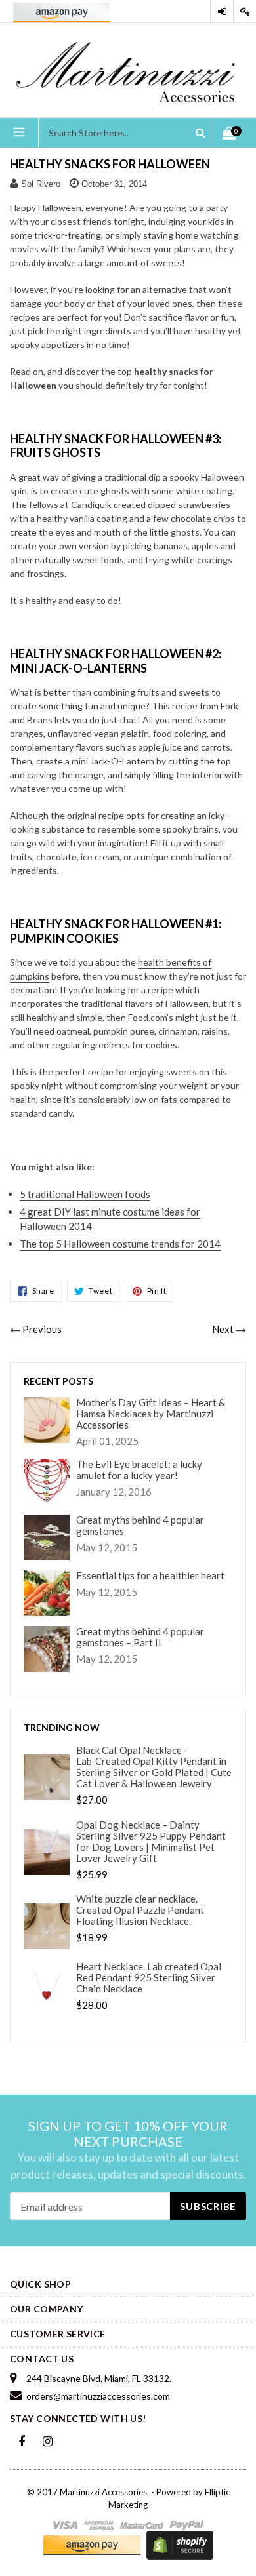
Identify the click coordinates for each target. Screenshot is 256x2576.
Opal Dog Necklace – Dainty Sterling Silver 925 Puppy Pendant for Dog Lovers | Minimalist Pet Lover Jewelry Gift (151, 1842)
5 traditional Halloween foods (85, 1194)
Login (222, 11)
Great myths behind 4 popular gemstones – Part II (140, 1637)
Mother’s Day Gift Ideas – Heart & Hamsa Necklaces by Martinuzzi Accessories (151, 1414)
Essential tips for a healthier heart (150, 1576)
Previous (42, 1329)
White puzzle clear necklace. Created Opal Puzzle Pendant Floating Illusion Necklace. (140, 1910)
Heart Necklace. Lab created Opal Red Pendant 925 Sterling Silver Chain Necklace (149, 1978)
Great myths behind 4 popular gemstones (140, 1526)
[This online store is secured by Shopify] (180, 2545)
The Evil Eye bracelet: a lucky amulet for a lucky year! (139, 1470)
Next (223, 1329)
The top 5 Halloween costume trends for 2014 (120, 1244)
